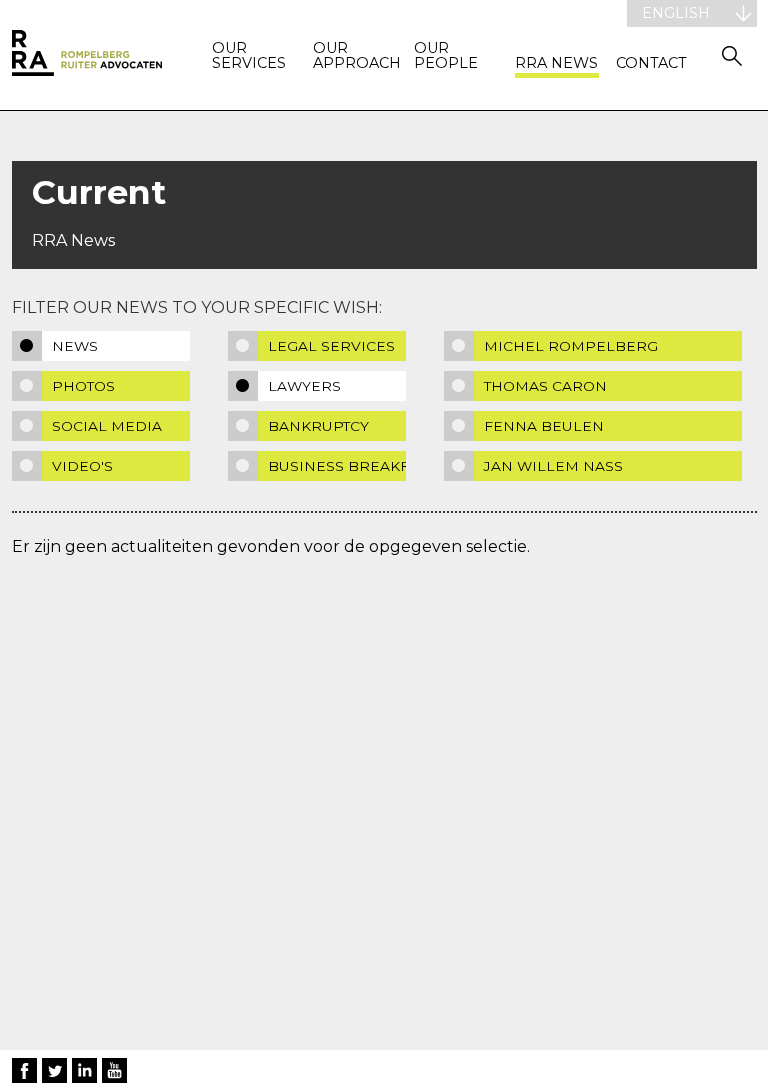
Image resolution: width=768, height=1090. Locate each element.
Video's (82, 466)
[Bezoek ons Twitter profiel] (54, 1070)
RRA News (556, 64)
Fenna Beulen (544, 426)
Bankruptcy (318, 426)
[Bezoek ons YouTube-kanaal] (114, 1070)
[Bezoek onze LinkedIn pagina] (84, 1070)
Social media (107, 426)
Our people (446, 56)
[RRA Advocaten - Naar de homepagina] (87, 55)
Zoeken (732, 55)
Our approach (355, 56)
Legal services (331, 346)
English (676, 13)
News (75, 346)
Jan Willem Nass (553, 466)
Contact (651, 64)
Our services (249, 56)
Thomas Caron (545, 386)
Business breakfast (337, 466)
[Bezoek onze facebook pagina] (24, 1070)
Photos (83, 386)
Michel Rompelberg (571, 346)
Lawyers (304, 386)
